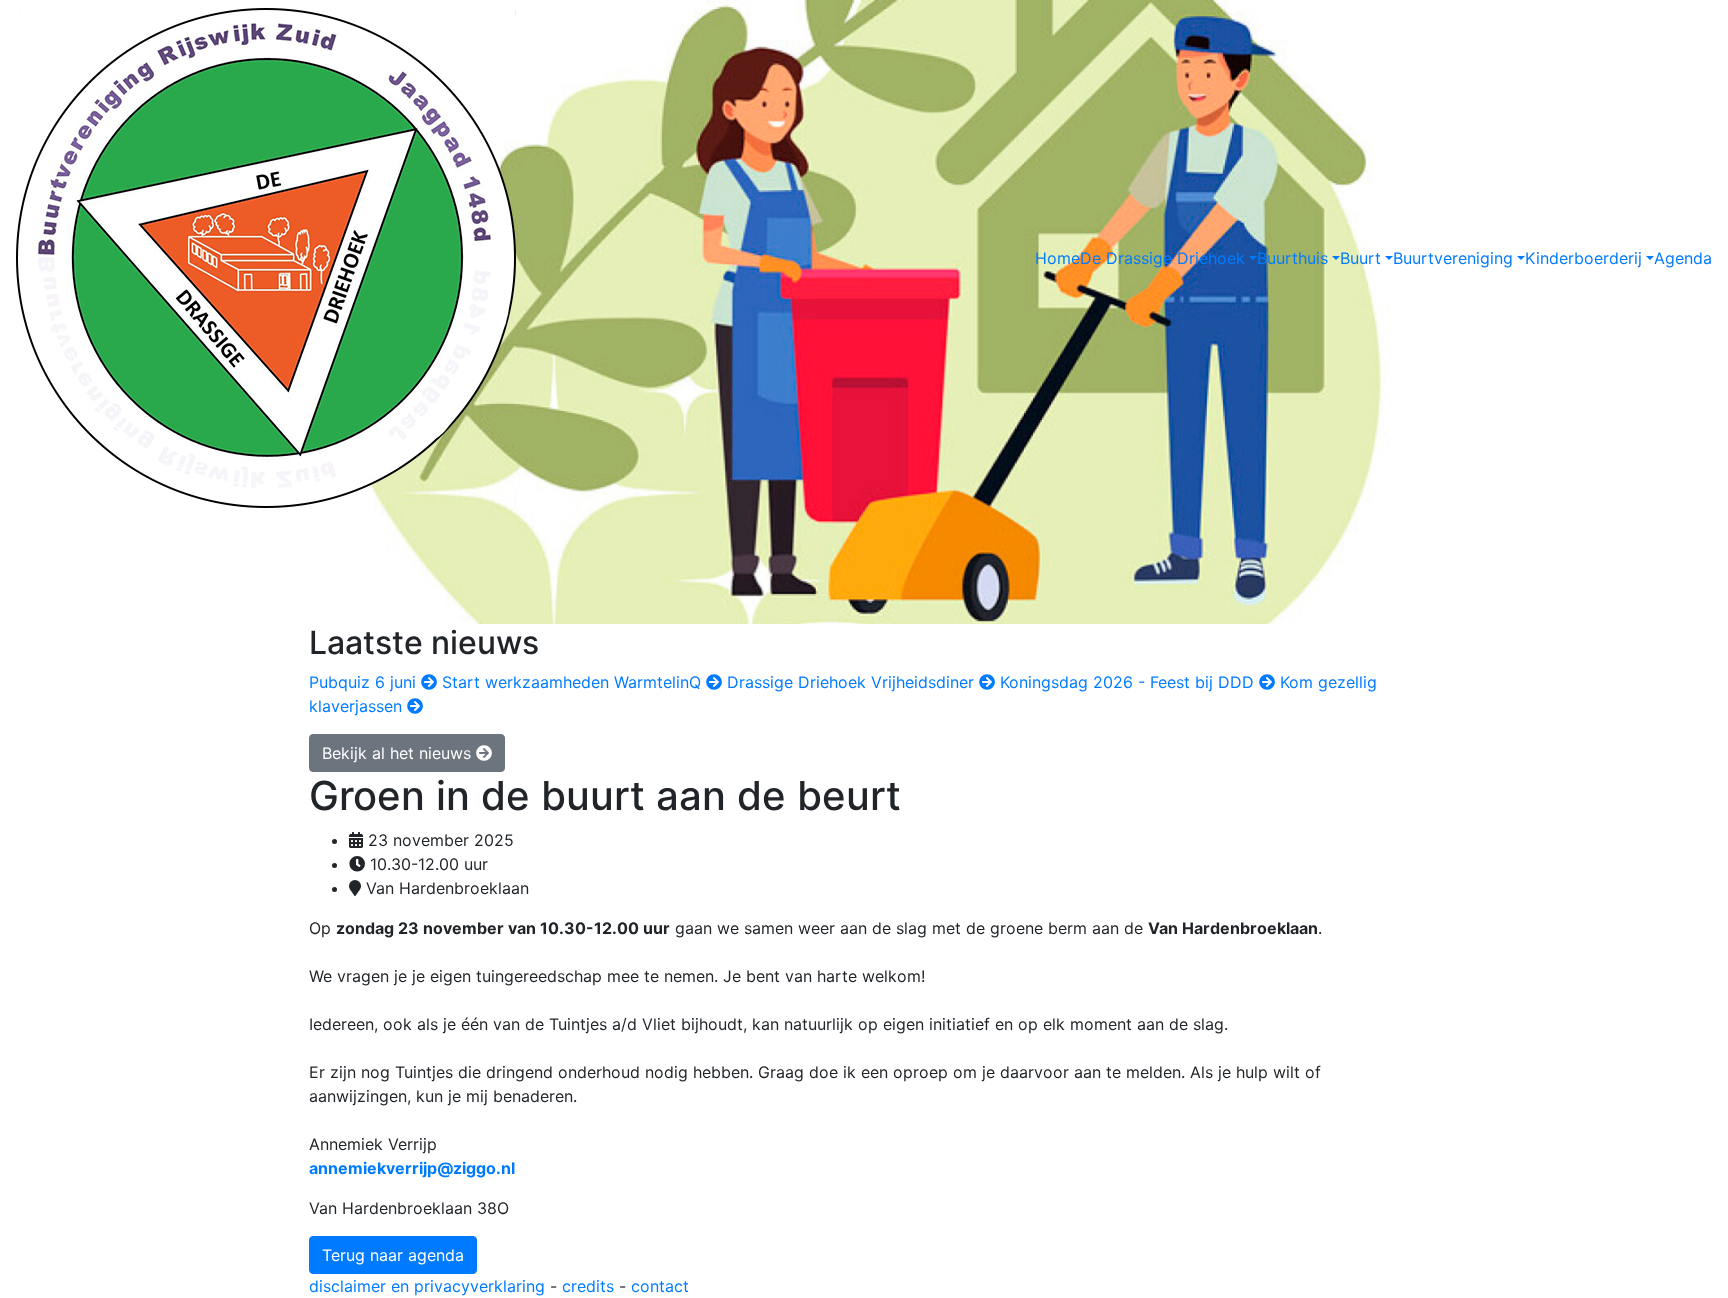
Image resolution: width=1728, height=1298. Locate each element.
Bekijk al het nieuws (399, 753)
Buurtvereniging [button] (1453, 258)
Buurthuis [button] (1292, 258)
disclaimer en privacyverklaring (427, 1286)
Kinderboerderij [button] (1583, 258)
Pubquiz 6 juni (365, 682)
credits (588, 1286)
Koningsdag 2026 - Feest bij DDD (1129, 682)
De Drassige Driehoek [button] (1162, 258)
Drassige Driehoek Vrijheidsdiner (853, 682)
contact (660, 1286)
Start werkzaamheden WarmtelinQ (574, 682)
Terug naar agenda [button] (393, 1255)
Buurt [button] (1360, 258)
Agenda (1683, 258)
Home (1057, 258)
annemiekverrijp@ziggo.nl (412, 1168)
